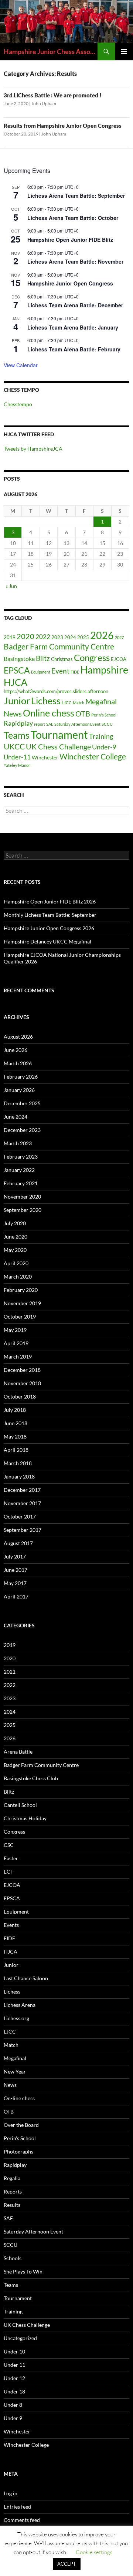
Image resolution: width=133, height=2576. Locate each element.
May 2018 (15, 1436)
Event (60, 671)
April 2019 (16, 1343)
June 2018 (16, 1423)
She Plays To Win (23, 2271)
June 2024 (16, 1117)
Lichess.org (16, 2018)
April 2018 (16, 1450)
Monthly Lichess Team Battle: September (50, 915)
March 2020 (18, 1277)
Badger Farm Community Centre (59, 646)
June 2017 (16, 1570)
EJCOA (119, 659)
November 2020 (22, 1197)
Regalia (12, 2178)
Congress (92, 658)
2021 (10, 1672)
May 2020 (15, 1250)
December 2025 (22, 1103)
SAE (50, 724)
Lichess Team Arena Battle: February (74, 349)
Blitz (43, 658)
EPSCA (17, 670)
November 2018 (22, 1383)
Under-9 (104, 747)
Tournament (59, 734)
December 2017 (22, 1490)
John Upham (44, 103)
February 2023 (21, 1157)
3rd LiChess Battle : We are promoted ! (53, 95)
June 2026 (16, 1050)
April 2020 (16, 1263)
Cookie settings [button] (94, 2552)
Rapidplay (18, 723)
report (40, 724)
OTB (83, 714)
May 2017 (15, 1583)
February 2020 (21, 1290)
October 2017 (20, 1516)
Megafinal (101, 701)
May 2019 (15, 1330)
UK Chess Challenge (58, 746)
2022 (43, 637)
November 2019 (22, 1303)
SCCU (107, 724)
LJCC (67, 703)
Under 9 (13, 2418)
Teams (17, 735)
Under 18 (14, 2391)
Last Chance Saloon (26, 1978)
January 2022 (19, 1170)
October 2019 (20, 1317)
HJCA (16, 682)
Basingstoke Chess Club (31, 1778)
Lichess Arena (20, 2005)
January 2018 (19, 1476)
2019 (10, 637)
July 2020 (15, 1223)
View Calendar (21, 365)
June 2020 (16, 1237)
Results (12, 2205)
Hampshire (104, 670)
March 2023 (18, 1143)
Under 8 (13, 2405)
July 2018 (15, 1410)
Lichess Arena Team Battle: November (75, 261)
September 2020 (23, 1210)
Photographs (18, 2151)
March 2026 (18, 1063)
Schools (13, 2258)
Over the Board (21, 2125)
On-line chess (19, 2098)
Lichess (46, 701)
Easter (11, 1858)
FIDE (75, 672)
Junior (17, 701)
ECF (8, 1872)
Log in (11, 2493)
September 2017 (23, 1530)
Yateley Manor (17, 765)
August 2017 (18, 1543)
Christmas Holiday (25, 1818)
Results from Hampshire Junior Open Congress (63, 126)
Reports (13, 2191)
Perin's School (104, 715)
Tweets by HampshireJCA (33, 449)
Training (101, 736)
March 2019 (18, 1357)
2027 (119, 637)
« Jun (11, 586)
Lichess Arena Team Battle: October (73, 218)
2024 (70, 637)
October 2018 (20, 1396)
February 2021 (21, 1183)
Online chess (49, 713)
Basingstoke (19, 659)
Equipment (41, 672)
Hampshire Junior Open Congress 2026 (49, 928)
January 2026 (19, 1090)
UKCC (14, 746)
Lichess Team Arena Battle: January (73, 327)
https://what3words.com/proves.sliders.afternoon (56, 691)
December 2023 (22, 1130)
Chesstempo (18, 404)
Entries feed (17, 2507)
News (13, 714)
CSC (9, 1845)
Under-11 (17, 757)
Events (11, 1925)
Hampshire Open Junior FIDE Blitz (70, 240)
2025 (83, 637)
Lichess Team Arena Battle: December (75, 305)
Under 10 (14, 2351)
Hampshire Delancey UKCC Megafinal (47, 941)
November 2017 (22, 1503)
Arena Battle (18, 1752)
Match (79, 703)
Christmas (62, 659)
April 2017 (16, 1596)
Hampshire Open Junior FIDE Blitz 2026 (50, 901)
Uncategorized (20, 2338)
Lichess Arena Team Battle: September (76, 196)
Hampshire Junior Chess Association (51, 51)
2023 (57, 637)
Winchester (45, 757)
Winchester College (93, 756)
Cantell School (20, 1805)
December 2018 (22, 1370)
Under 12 (14, 2378)
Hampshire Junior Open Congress (70, 283)
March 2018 (18, 1463)
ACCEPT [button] (67, 2564)
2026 (102, 635)
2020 (25, 636)
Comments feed (22, 2520)
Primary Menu (124, 51)
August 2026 (18, 1037)
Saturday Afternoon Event (77, 724)
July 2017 (15, 1556)
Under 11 (14, 2365)
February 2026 (21, 1077)
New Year (15, 2072)
